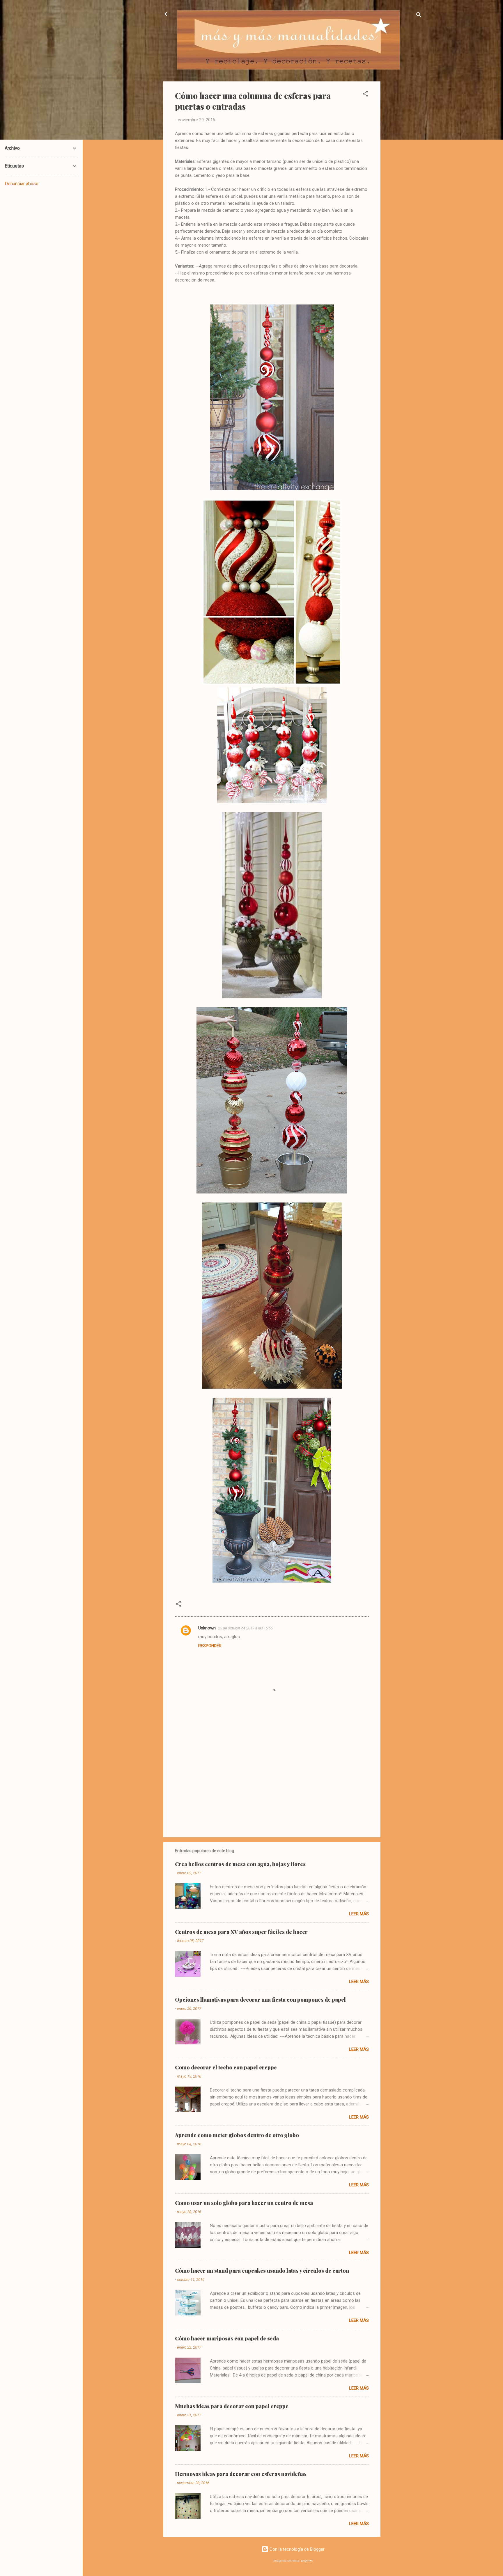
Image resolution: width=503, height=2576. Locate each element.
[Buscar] (419, 16)
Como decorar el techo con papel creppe (226, 2067)
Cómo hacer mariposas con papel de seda (227, 2338)
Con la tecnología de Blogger (296, 2549)
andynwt (307, 2561)
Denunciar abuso (22, 184)
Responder (210, 1646)
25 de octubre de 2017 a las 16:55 (245, 1628)
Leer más (359, 1914)
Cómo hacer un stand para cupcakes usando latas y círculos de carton (262, 2271)
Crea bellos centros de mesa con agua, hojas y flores (240, 1864)
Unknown (207, 1628)
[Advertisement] (404, 169)
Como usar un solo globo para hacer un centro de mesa (244, 2203)
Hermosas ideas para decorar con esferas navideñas (241, 2474)
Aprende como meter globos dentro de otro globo (237, 2135)
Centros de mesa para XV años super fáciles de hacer (241, 1932)
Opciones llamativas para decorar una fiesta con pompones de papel (260, 2000)
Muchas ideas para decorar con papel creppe (232, 2406)
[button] (365, 95)
